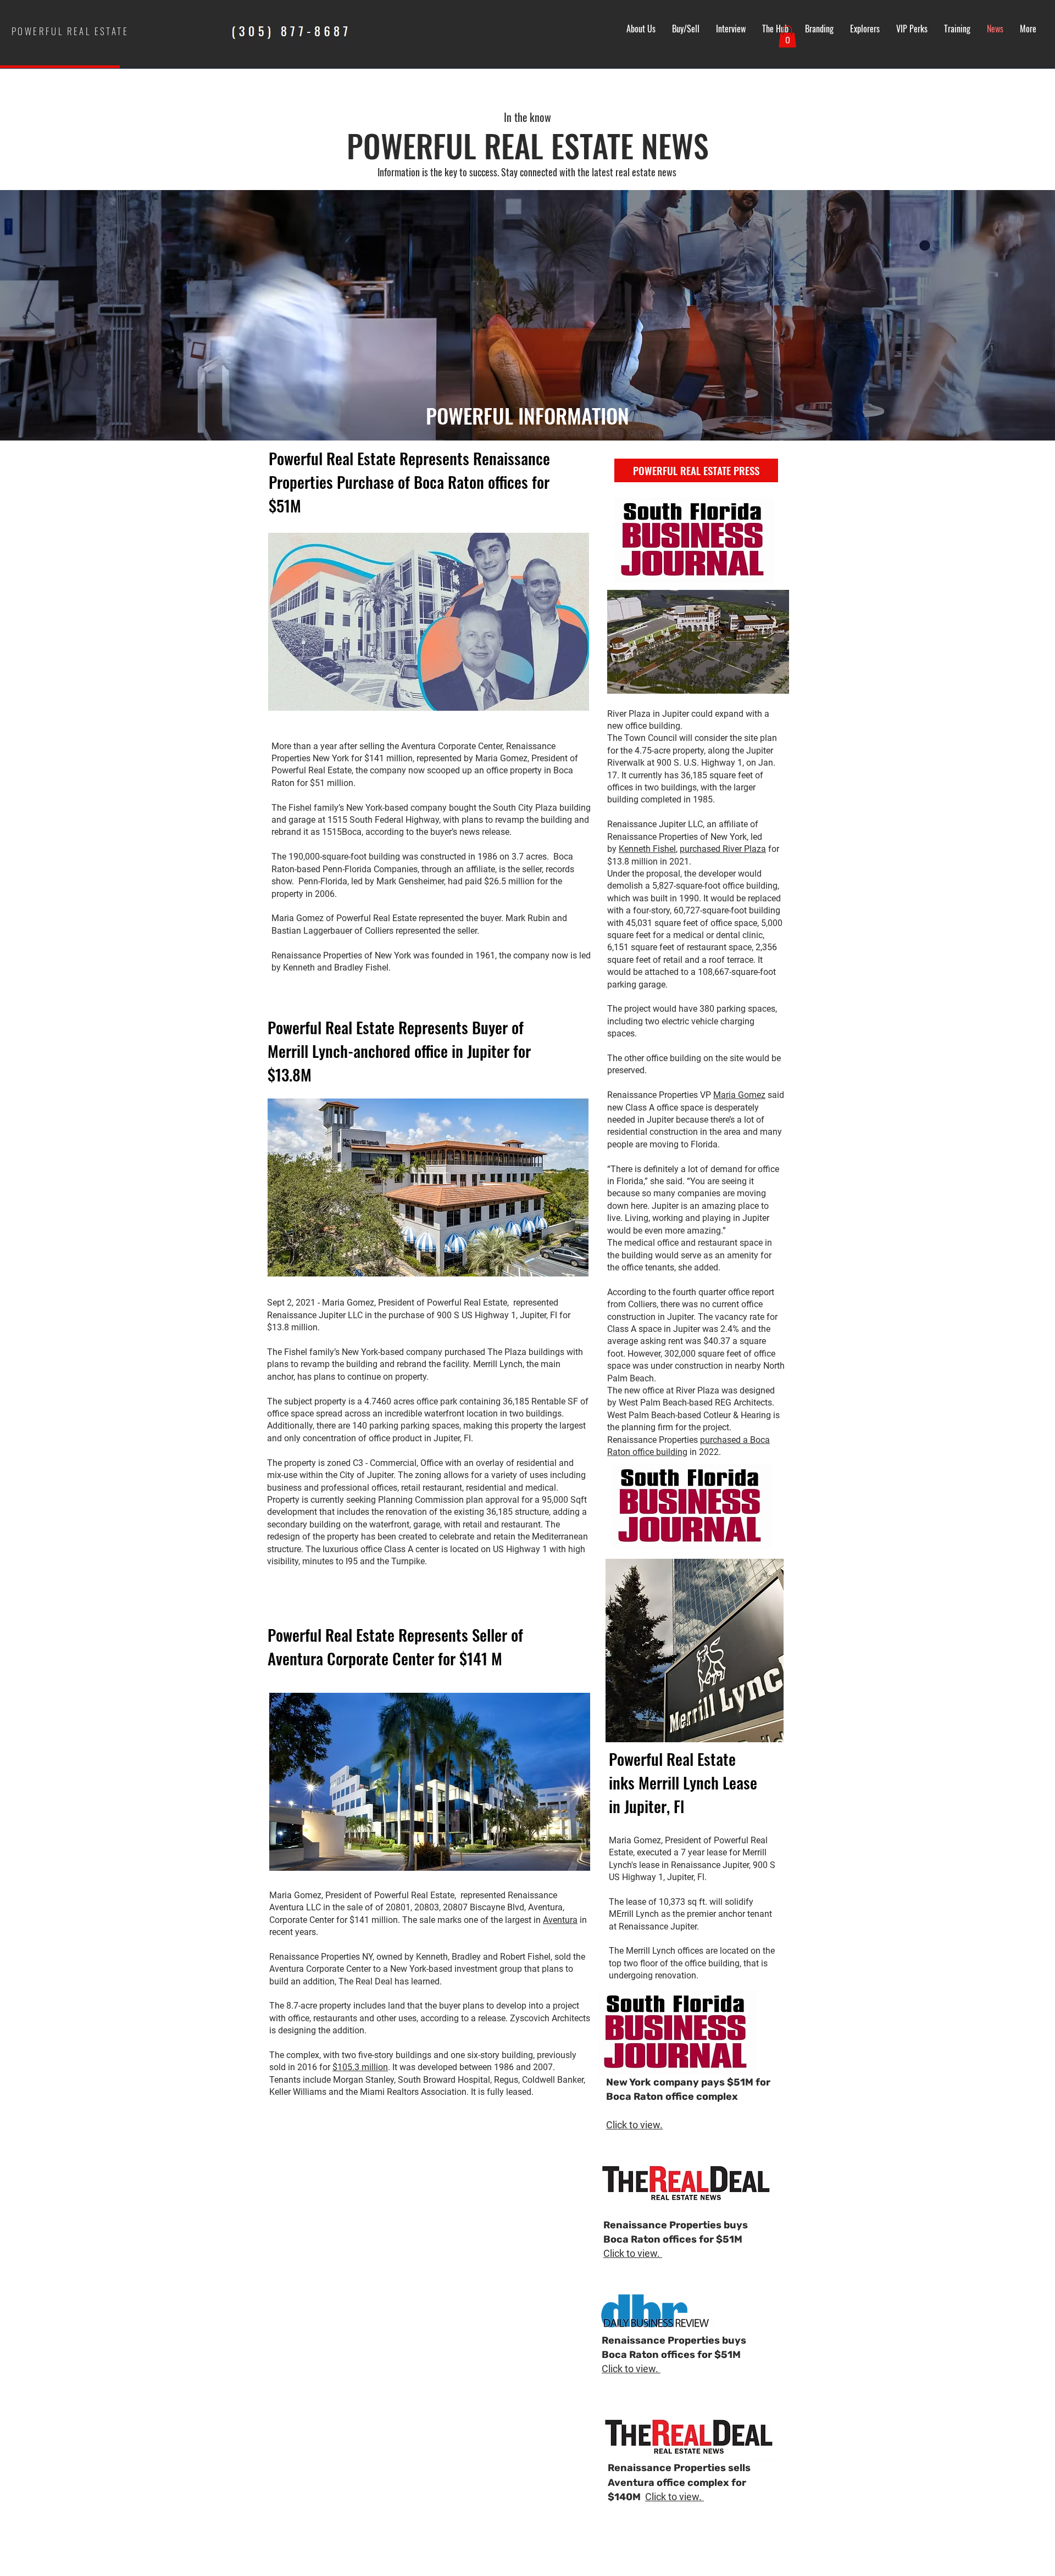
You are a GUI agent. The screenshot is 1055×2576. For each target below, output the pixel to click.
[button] (787, 37)
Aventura (560, 1920)
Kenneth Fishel (647, 849)
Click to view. (634, 2125)
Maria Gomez (739, 1095)
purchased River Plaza (723, 849)
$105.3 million (360, 2067)
